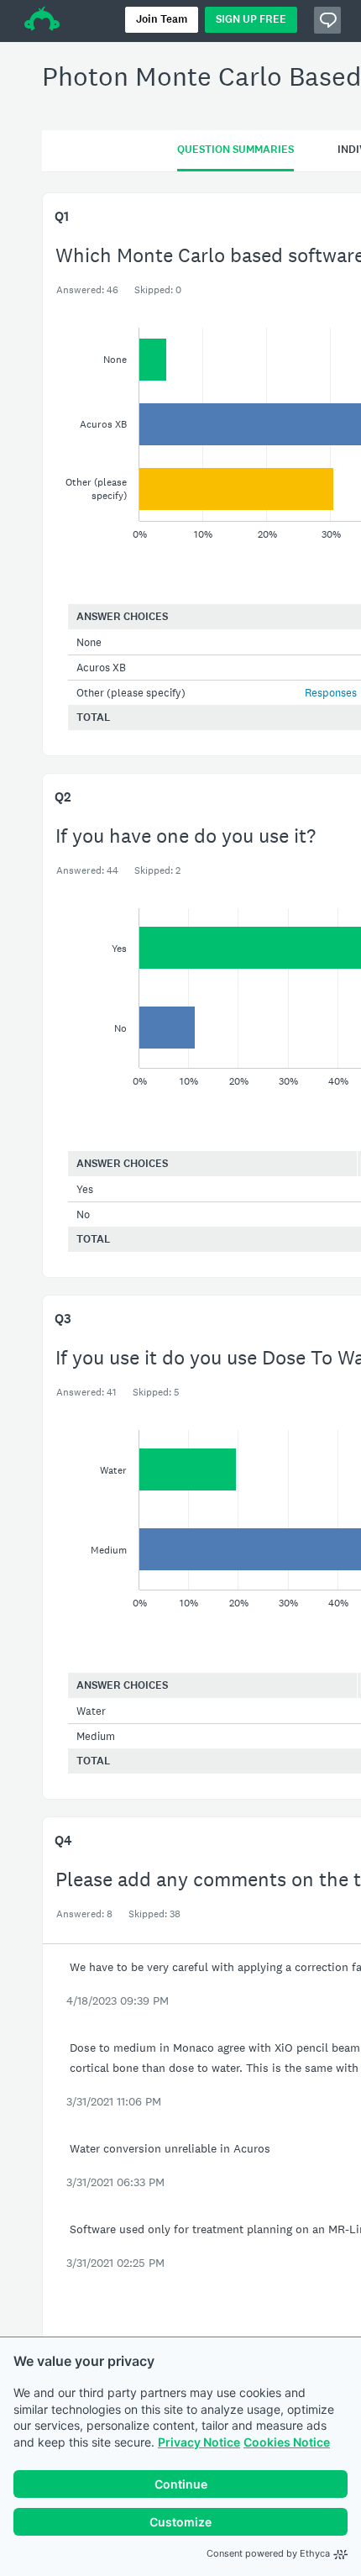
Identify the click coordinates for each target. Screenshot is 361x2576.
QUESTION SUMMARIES (235, 150)
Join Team (162, 19)
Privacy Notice (199, 2442)
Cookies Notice (287, 2442)
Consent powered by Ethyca (268, 2553)
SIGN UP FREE (251, 19)
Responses (331, 693)
